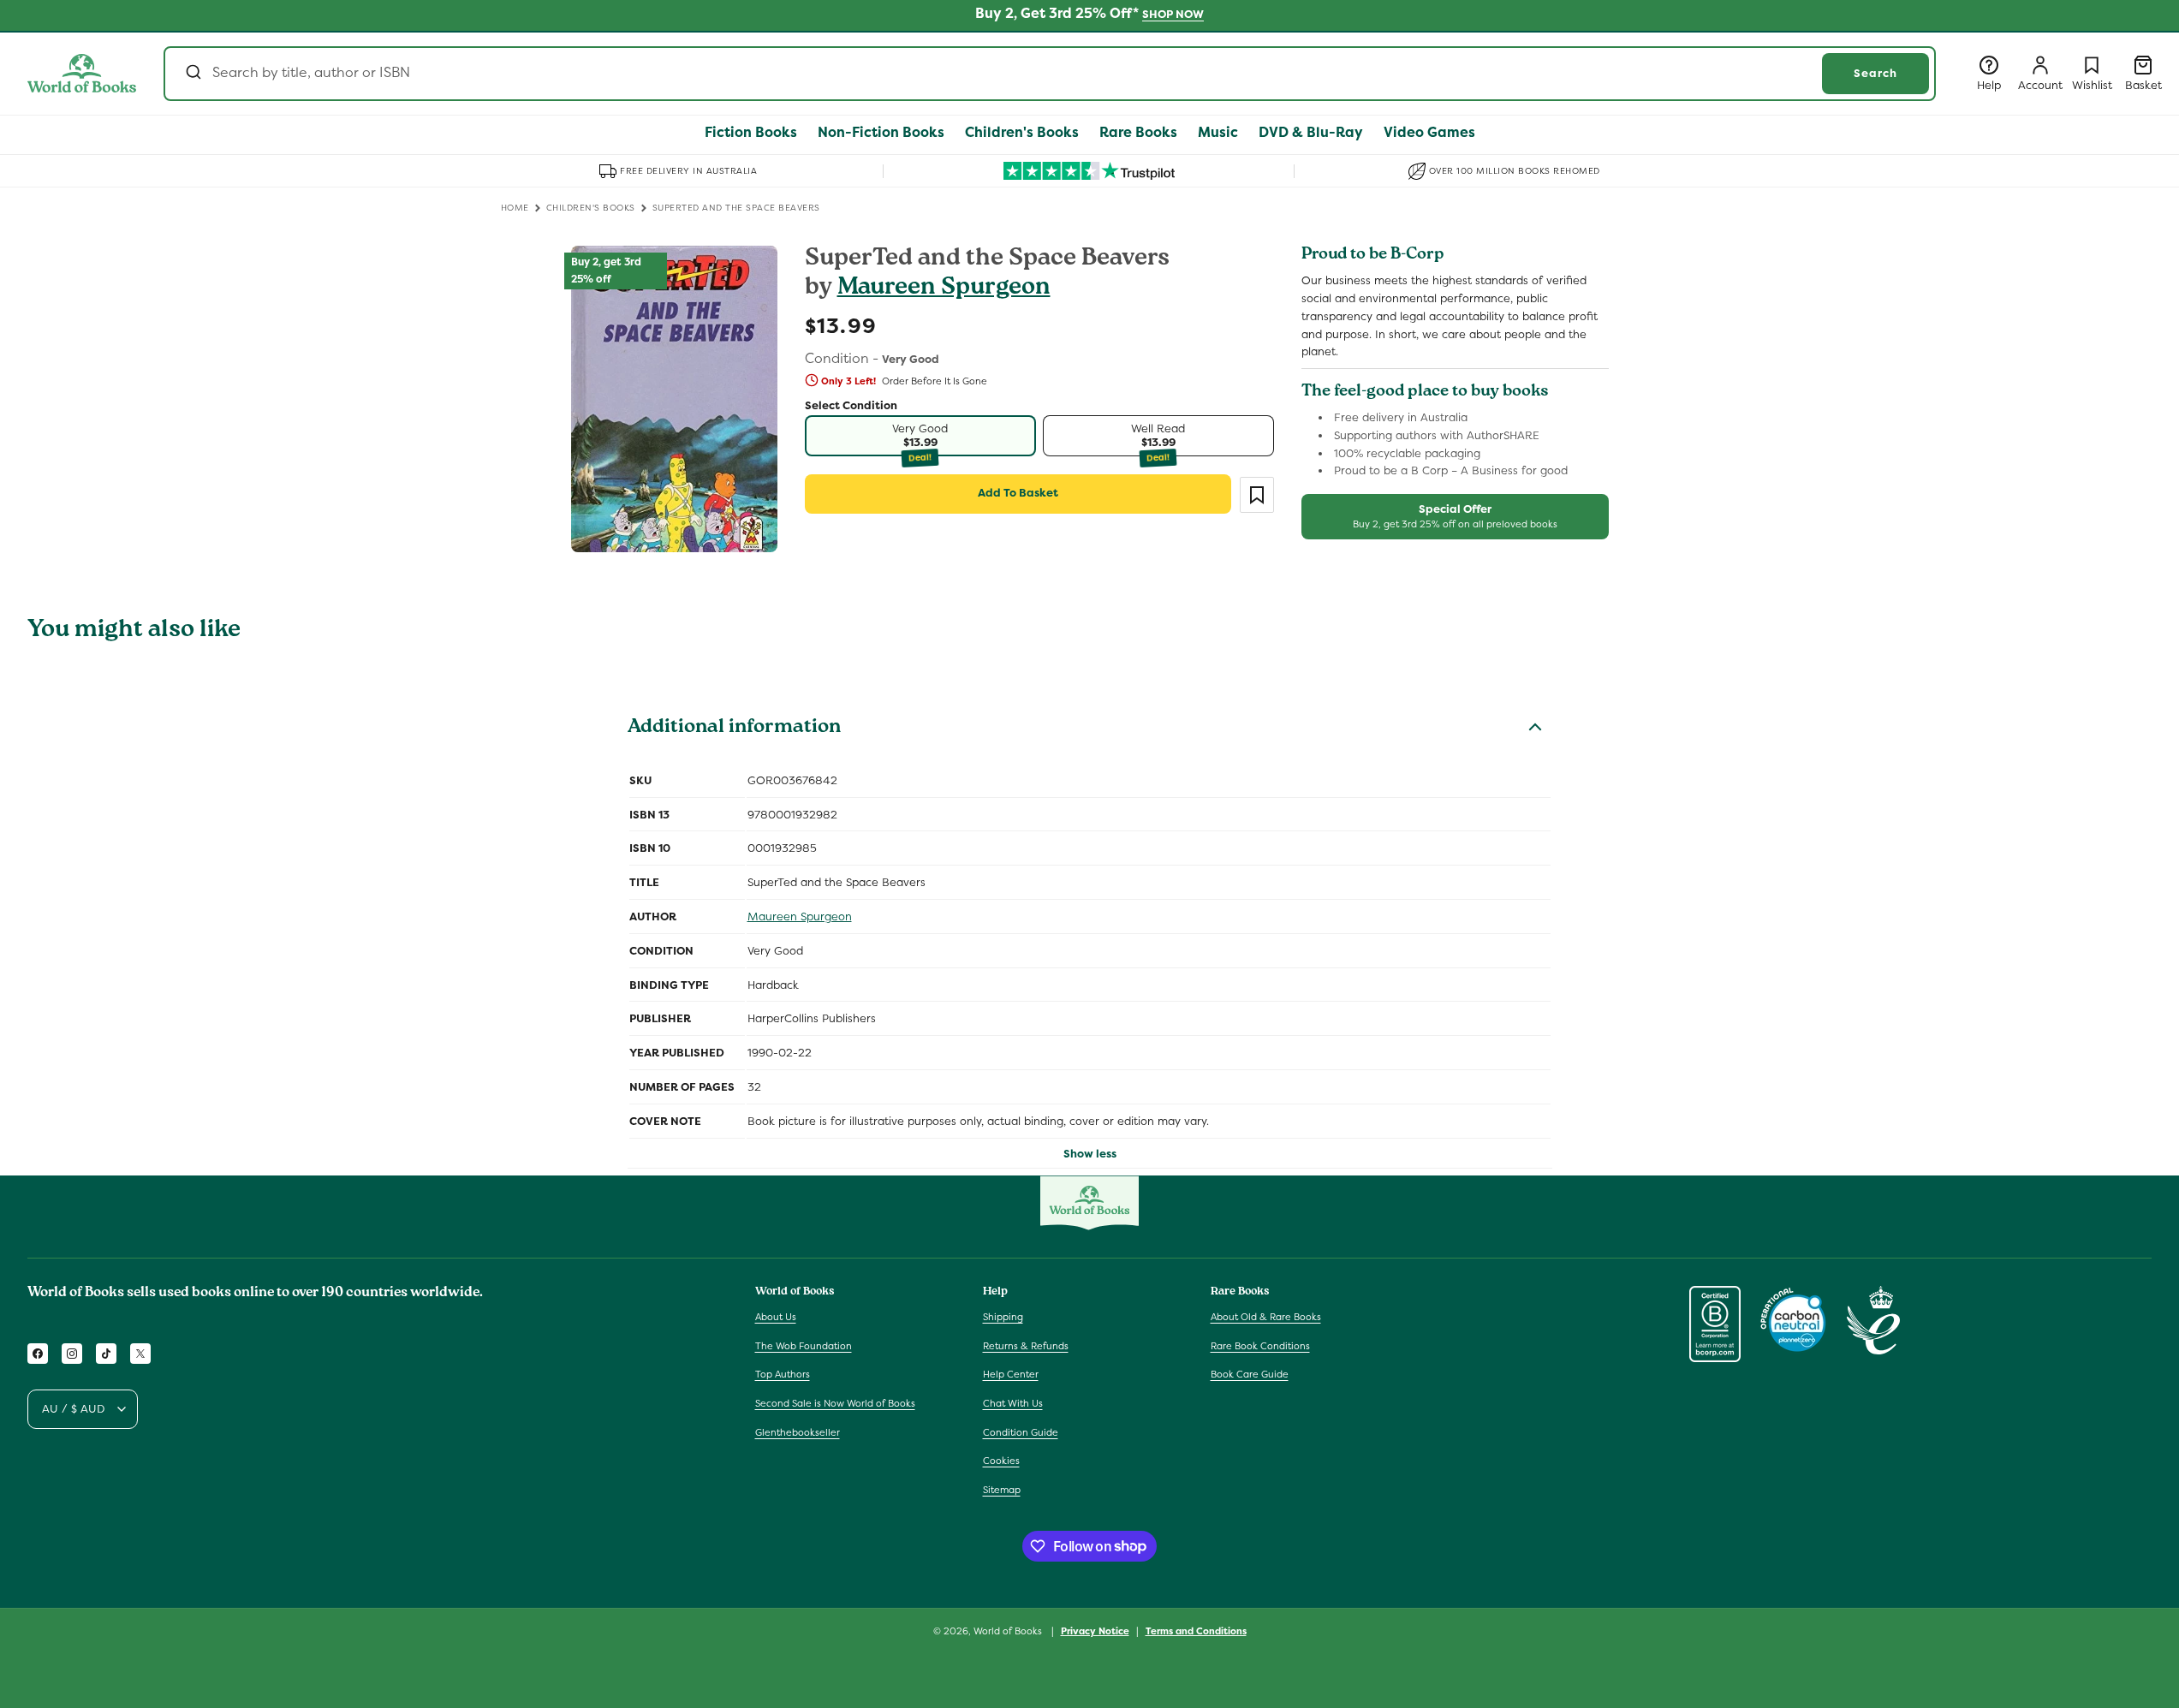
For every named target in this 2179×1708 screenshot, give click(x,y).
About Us (776, 1317)
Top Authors (783, 1375)
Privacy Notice (1095, 1630)
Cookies (1001, 1461)
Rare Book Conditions (1260, 1346)
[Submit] (192, 74)
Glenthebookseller (798, 1432)
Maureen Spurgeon (944, 289)
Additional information (734, 729)
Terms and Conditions (1196, 1630)
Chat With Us (1013, 1403)
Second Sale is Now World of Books (835, 1403)
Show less (1090, 1154)
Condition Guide (1021, 1432)
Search (1875, 73)
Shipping (1003, 1317)
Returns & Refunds (1026, 1346)
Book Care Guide (1250, 1375)
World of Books (1009, 1631)
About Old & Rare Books (1266, 1317)
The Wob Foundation (804, 1346)
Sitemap (1002, 1490)
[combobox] (1050, 74)
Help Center (1011, 1375)
